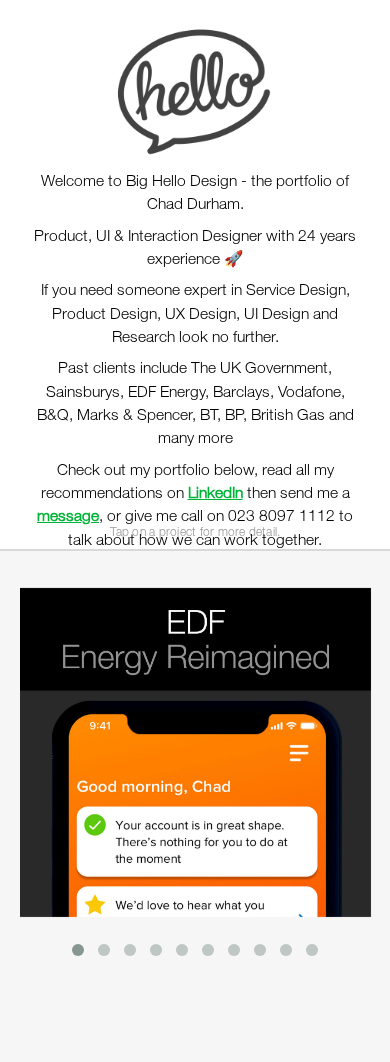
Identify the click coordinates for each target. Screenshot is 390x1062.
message (68, 517)
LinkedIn (215, 494)
